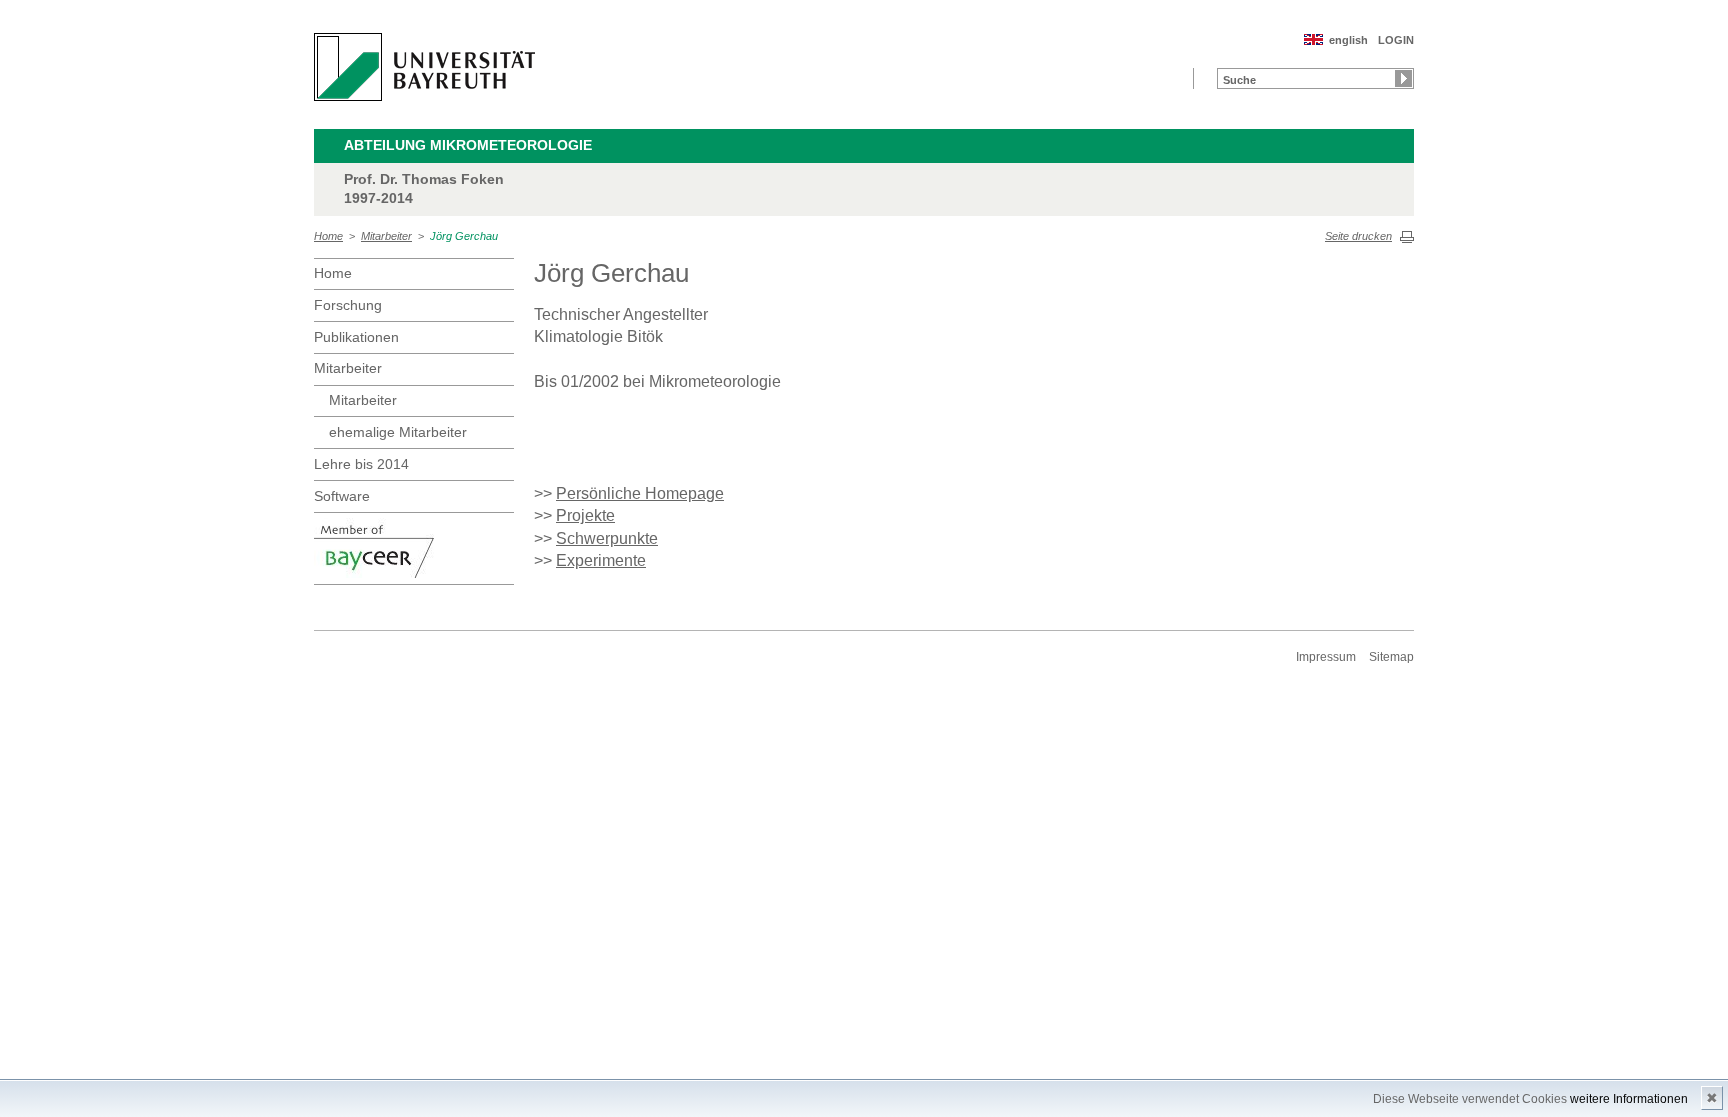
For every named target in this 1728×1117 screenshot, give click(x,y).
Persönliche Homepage (640, 493)
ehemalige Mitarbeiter (398, 432)
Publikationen (356, 337)
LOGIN (1396, 40)
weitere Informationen (1629, 1099)
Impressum (1326, 657)
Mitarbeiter (386, 236)
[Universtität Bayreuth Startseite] (424, 67)
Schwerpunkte (607, 538)
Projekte (585, 515)
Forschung (348, 305)
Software (342, 496)
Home (328, 236)
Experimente (601, 560)
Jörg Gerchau (464, 236)
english (1348, 40)
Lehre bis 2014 (361, 464)
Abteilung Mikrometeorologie (468, 145)
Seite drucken (1358, 236)
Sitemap (1391, 657)
